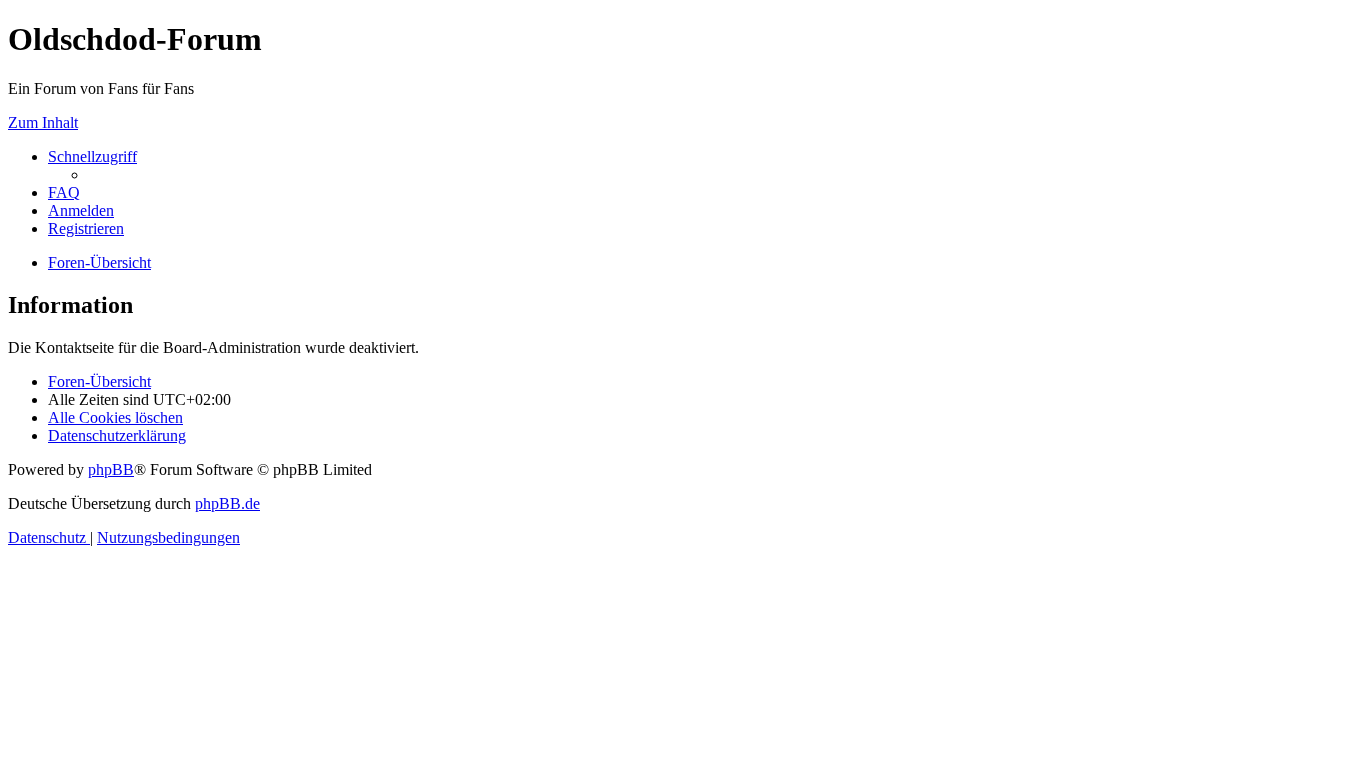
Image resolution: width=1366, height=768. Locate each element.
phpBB (111, 469)
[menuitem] (64, 192)
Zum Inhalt (43, 122)
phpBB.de (227, 503)
